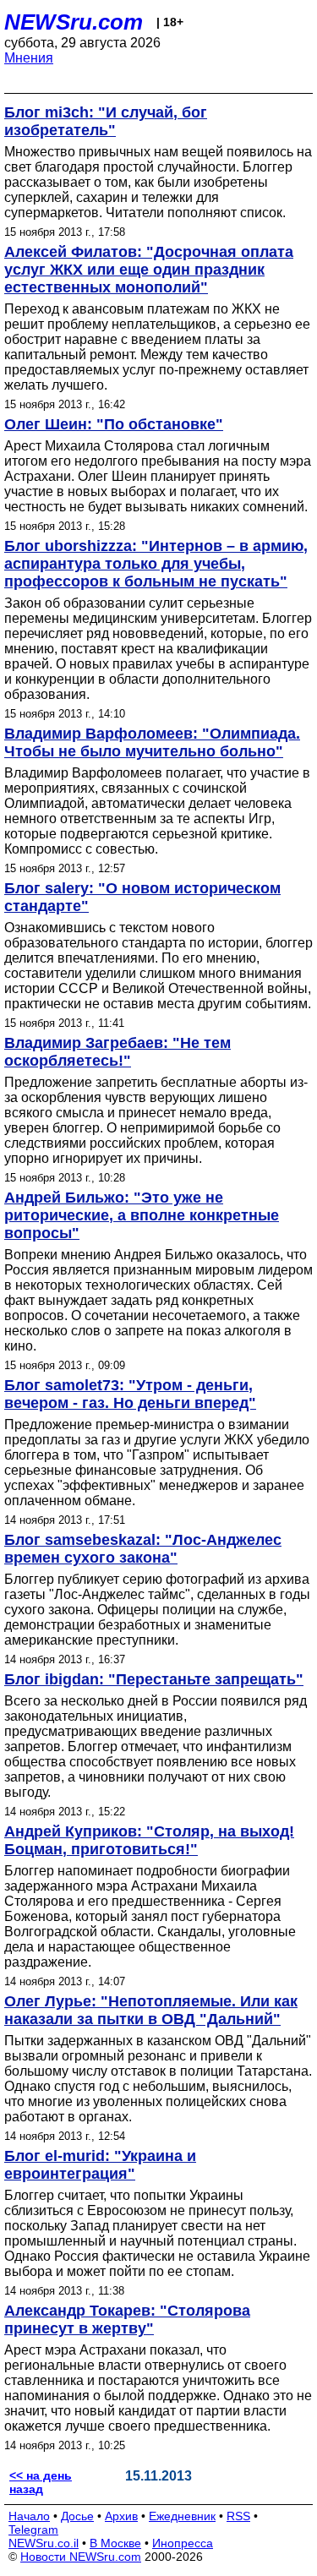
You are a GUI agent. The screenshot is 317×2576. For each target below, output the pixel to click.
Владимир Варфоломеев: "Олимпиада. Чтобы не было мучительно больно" (152, 742)
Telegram (33, 2530)
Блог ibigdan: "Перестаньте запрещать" (154, 1679)
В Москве (115, 2543)
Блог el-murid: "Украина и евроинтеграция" (100, 2165)
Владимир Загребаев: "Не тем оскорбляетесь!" (118, 1052)
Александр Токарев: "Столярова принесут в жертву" (127, 2319)
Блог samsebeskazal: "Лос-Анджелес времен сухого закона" (143, 1549)
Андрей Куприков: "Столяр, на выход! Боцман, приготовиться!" (149, 1840)
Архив (121, 2516)
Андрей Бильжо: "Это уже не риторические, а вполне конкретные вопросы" (142, 1215)
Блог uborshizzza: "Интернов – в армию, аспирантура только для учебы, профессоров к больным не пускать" (156, 564)
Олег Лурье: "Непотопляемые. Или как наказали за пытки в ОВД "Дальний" (151, 2010)
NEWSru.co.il (44, 2543)
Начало (29, 2516)
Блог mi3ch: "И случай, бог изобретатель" (106, 121)
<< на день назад (41, 2482)
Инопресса (183, 2543)
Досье (77, 2516)
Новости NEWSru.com (81, 2557)
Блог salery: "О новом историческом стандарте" (142, 897)
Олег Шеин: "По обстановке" (114, 424)
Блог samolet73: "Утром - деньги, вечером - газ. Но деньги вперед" (130, 1394)
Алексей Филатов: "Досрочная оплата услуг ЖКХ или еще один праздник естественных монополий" (149, 270)
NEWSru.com (74, 22)
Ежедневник (182, 2516)
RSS (238, 2516)
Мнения (29, 58)
